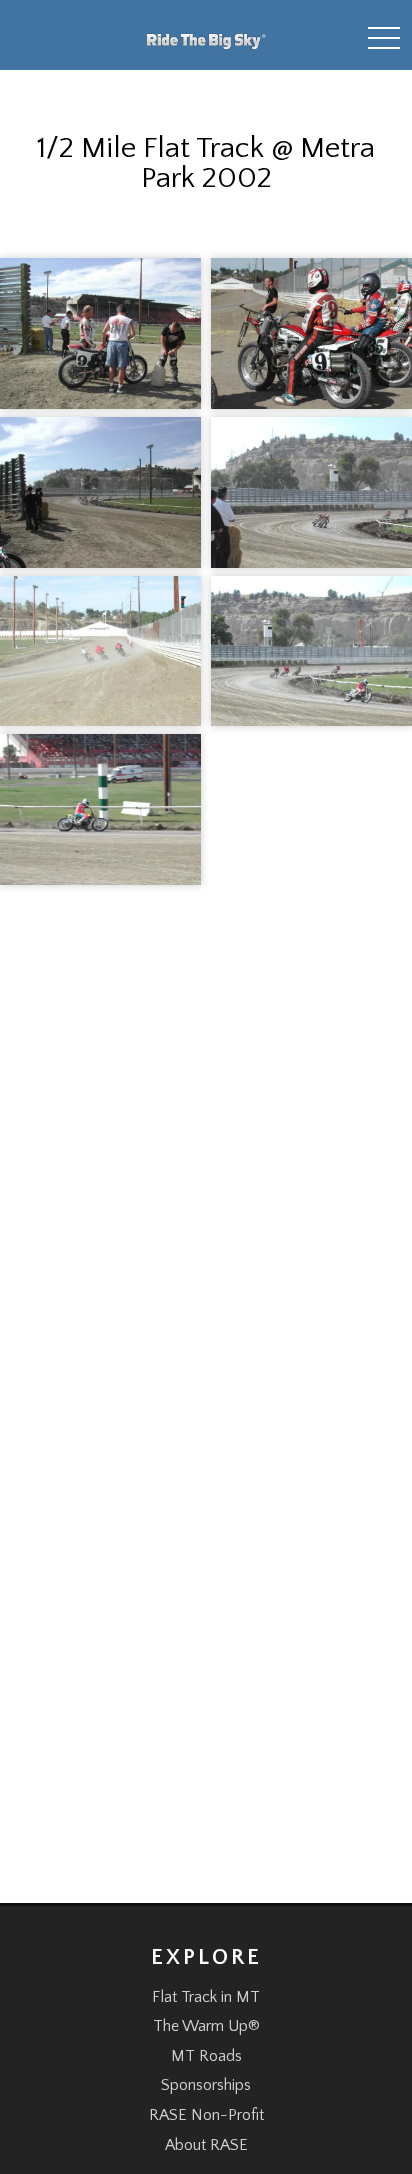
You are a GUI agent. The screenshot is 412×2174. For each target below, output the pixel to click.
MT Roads (206, 2056)
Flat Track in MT (206, 1997)
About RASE (206, 2145)
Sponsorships (206, 2085)
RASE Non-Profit (206, 2115)
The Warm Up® (206, 2026)
